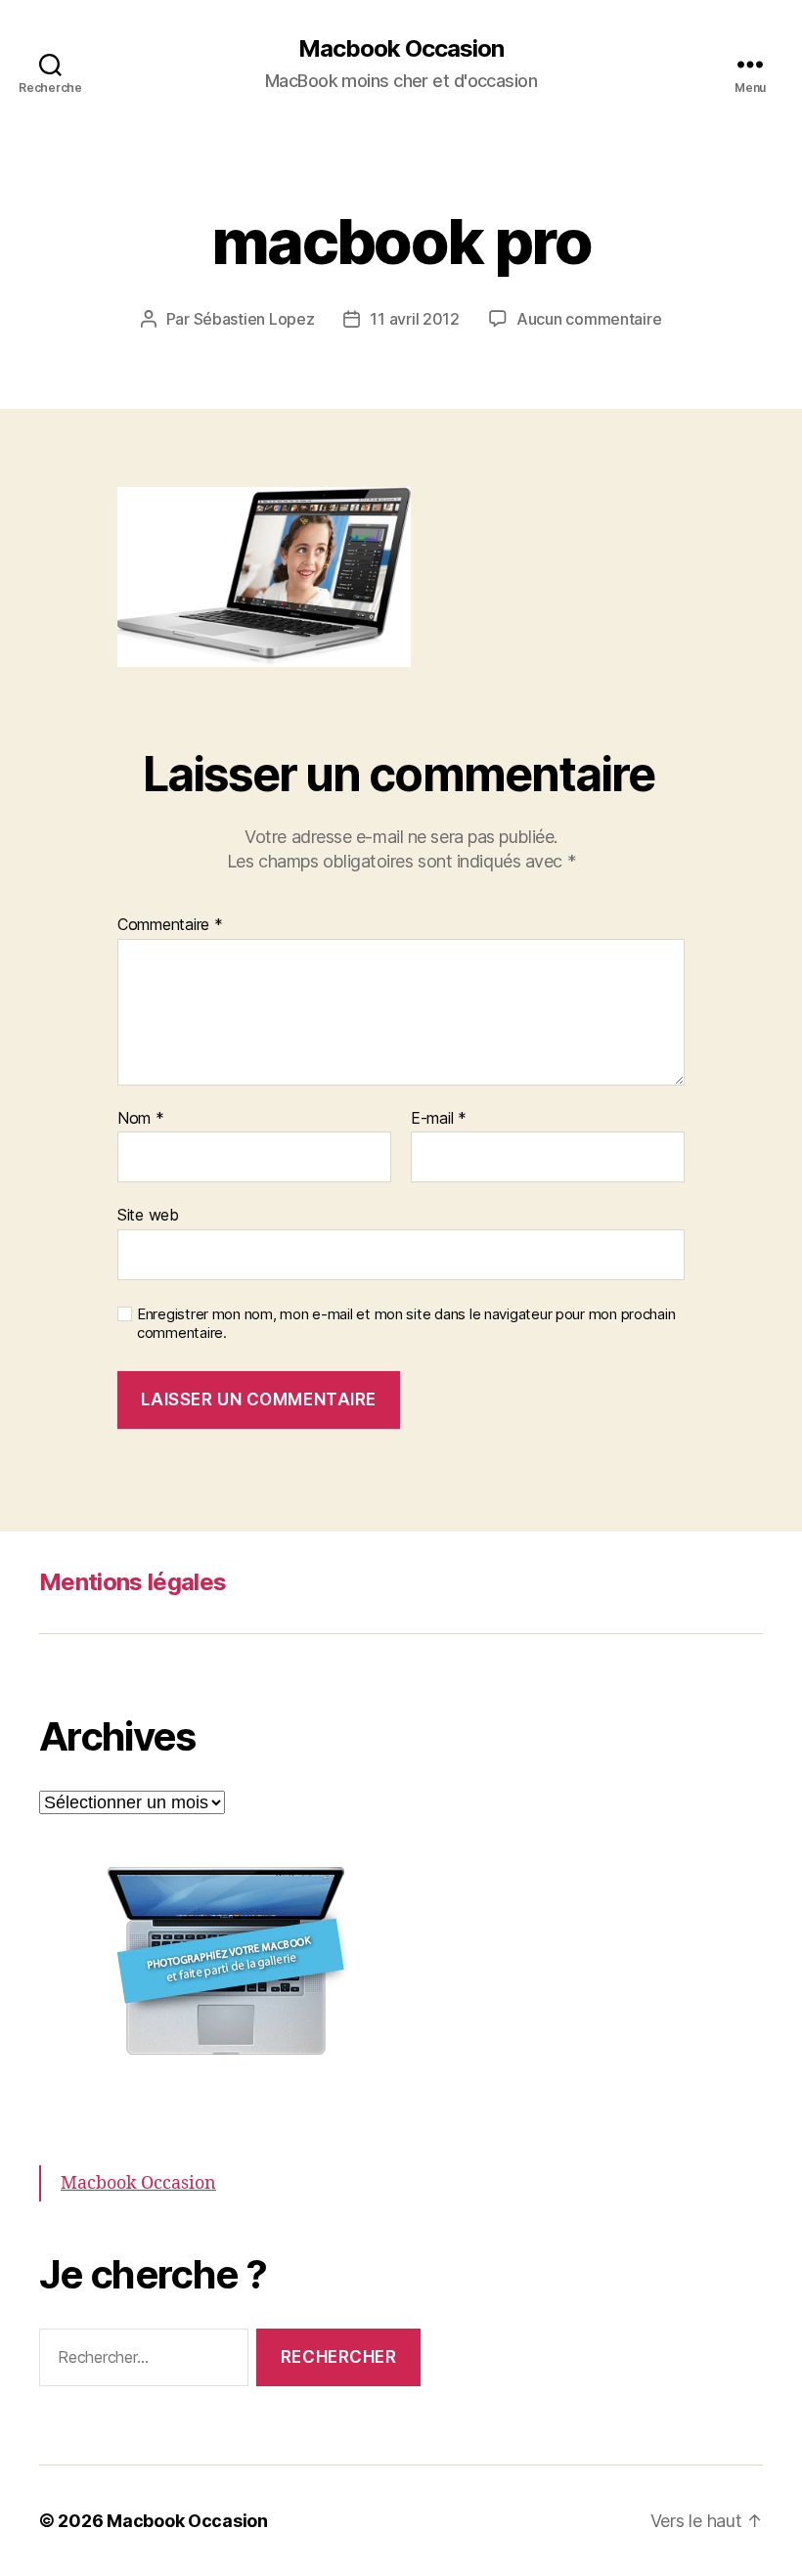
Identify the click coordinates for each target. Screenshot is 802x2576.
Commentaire (170, 925)
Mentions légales (133, 1582)
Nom (141, 1119)
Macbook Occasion (401, 49)
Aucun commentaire (589, 319)
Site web (148, 1215)
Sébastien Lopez (254, 319)
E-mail (439, 1119)
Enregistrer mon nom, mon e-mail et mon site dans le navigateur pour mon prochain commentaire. (406, 1324)
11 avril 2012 (415, 319)
